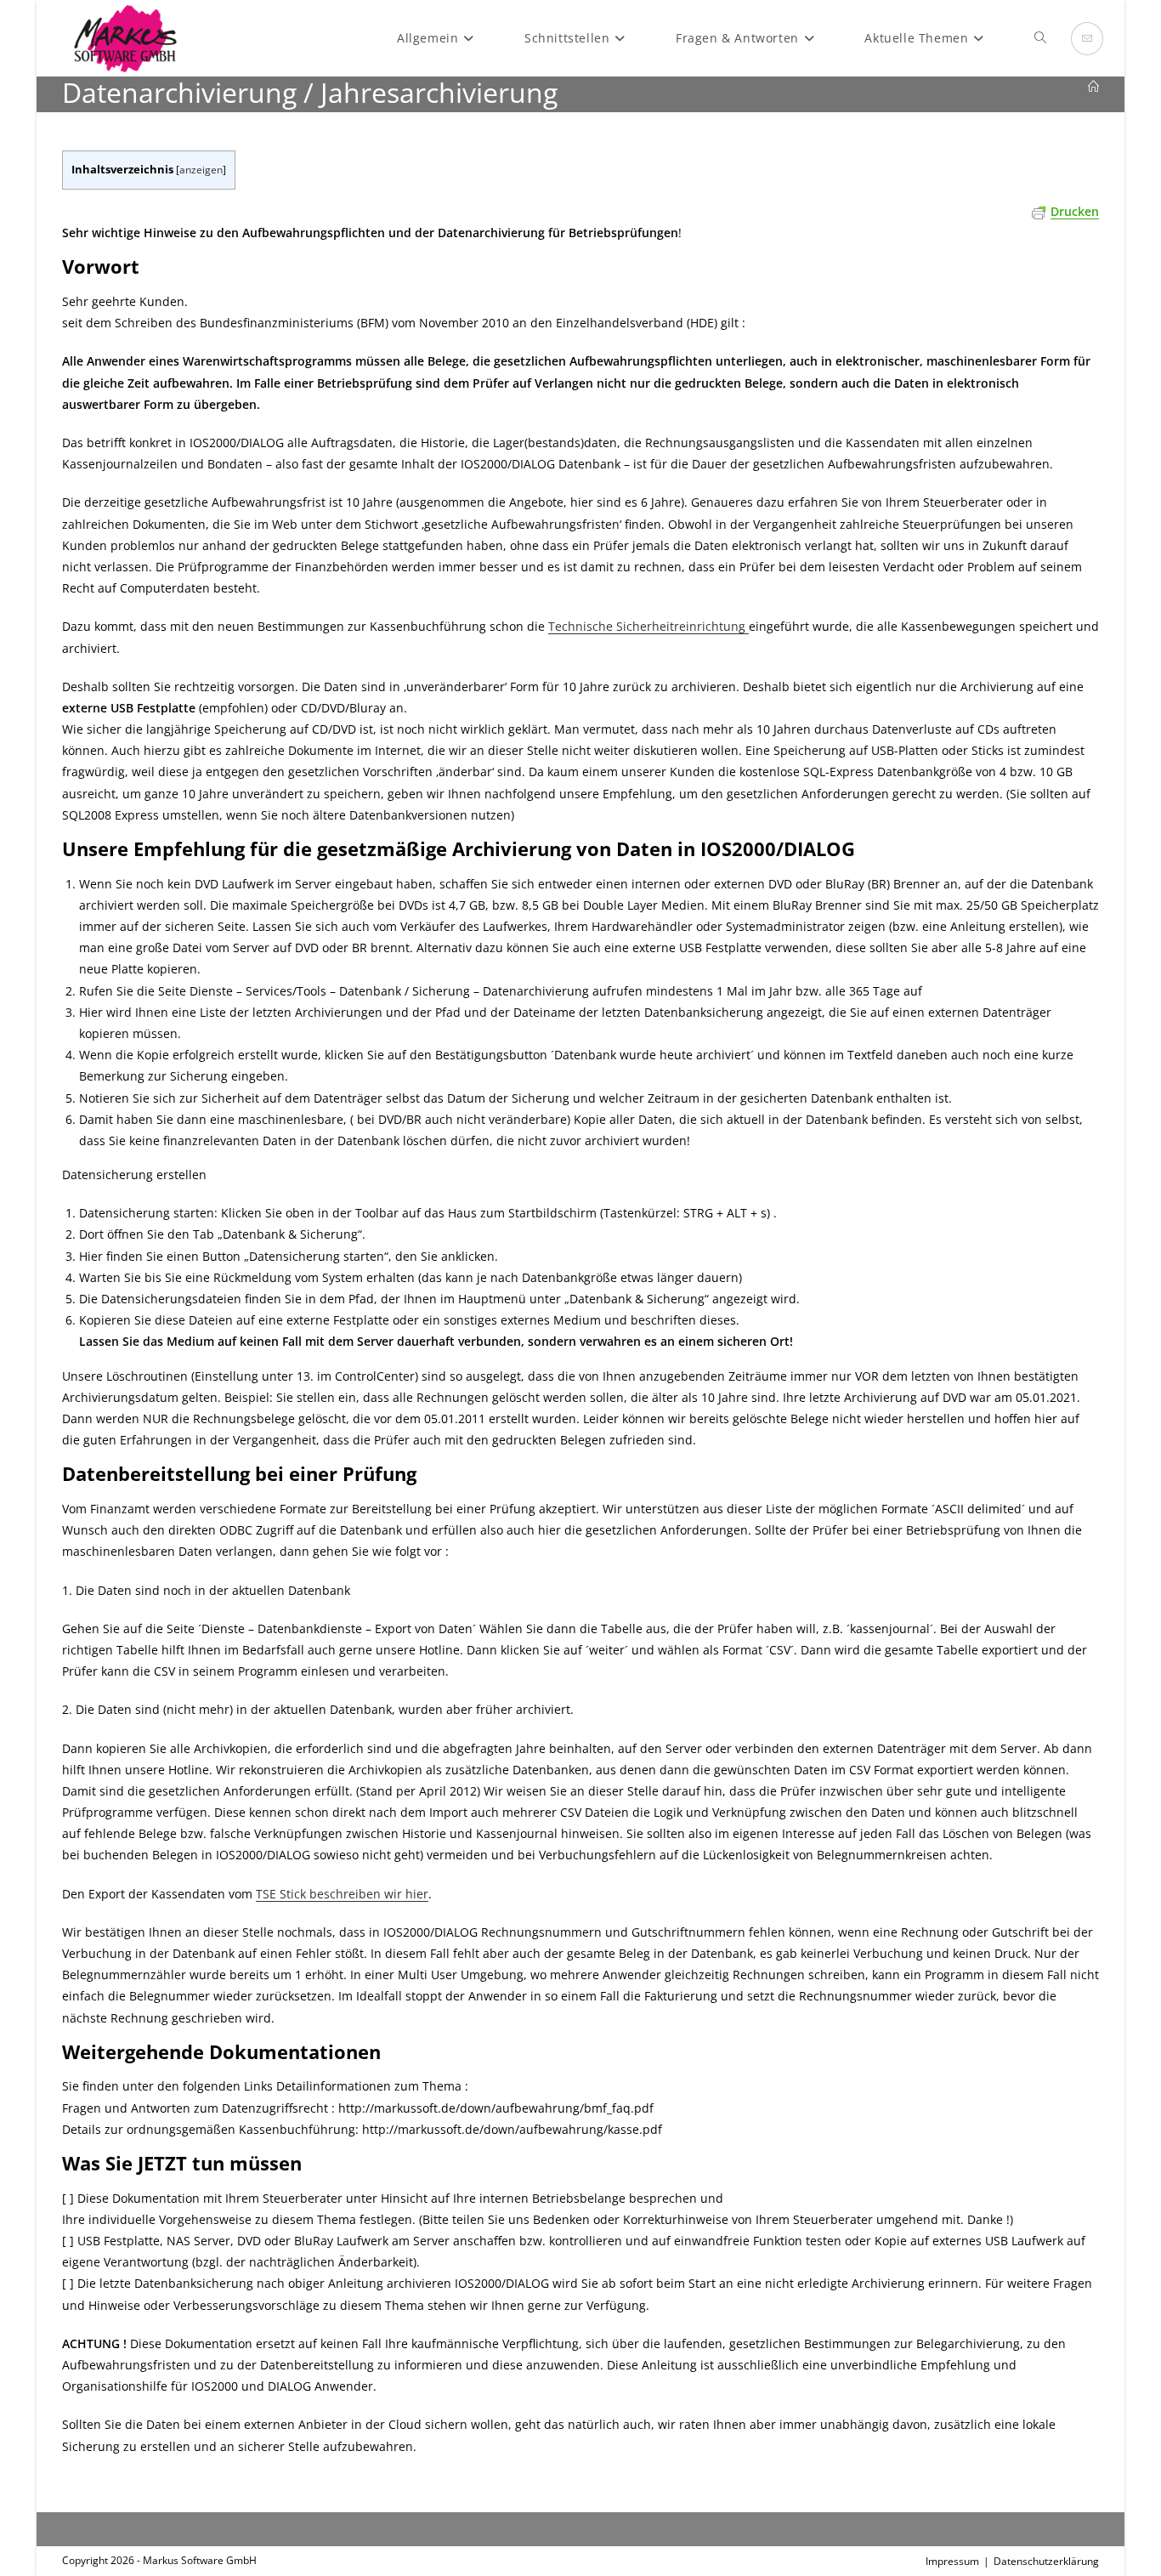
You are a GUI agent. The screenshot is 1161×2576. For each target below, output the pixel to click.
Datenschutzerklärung (1046, 2561)
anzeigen (201, 170)
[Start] (1093, 87)
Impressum (952, 2561)
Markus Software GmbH (200, 2560)
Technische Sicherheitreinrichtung (648, 626)
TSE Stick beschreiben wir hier (342, 1894)
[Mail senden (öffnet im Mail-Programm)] (1087, 39)
